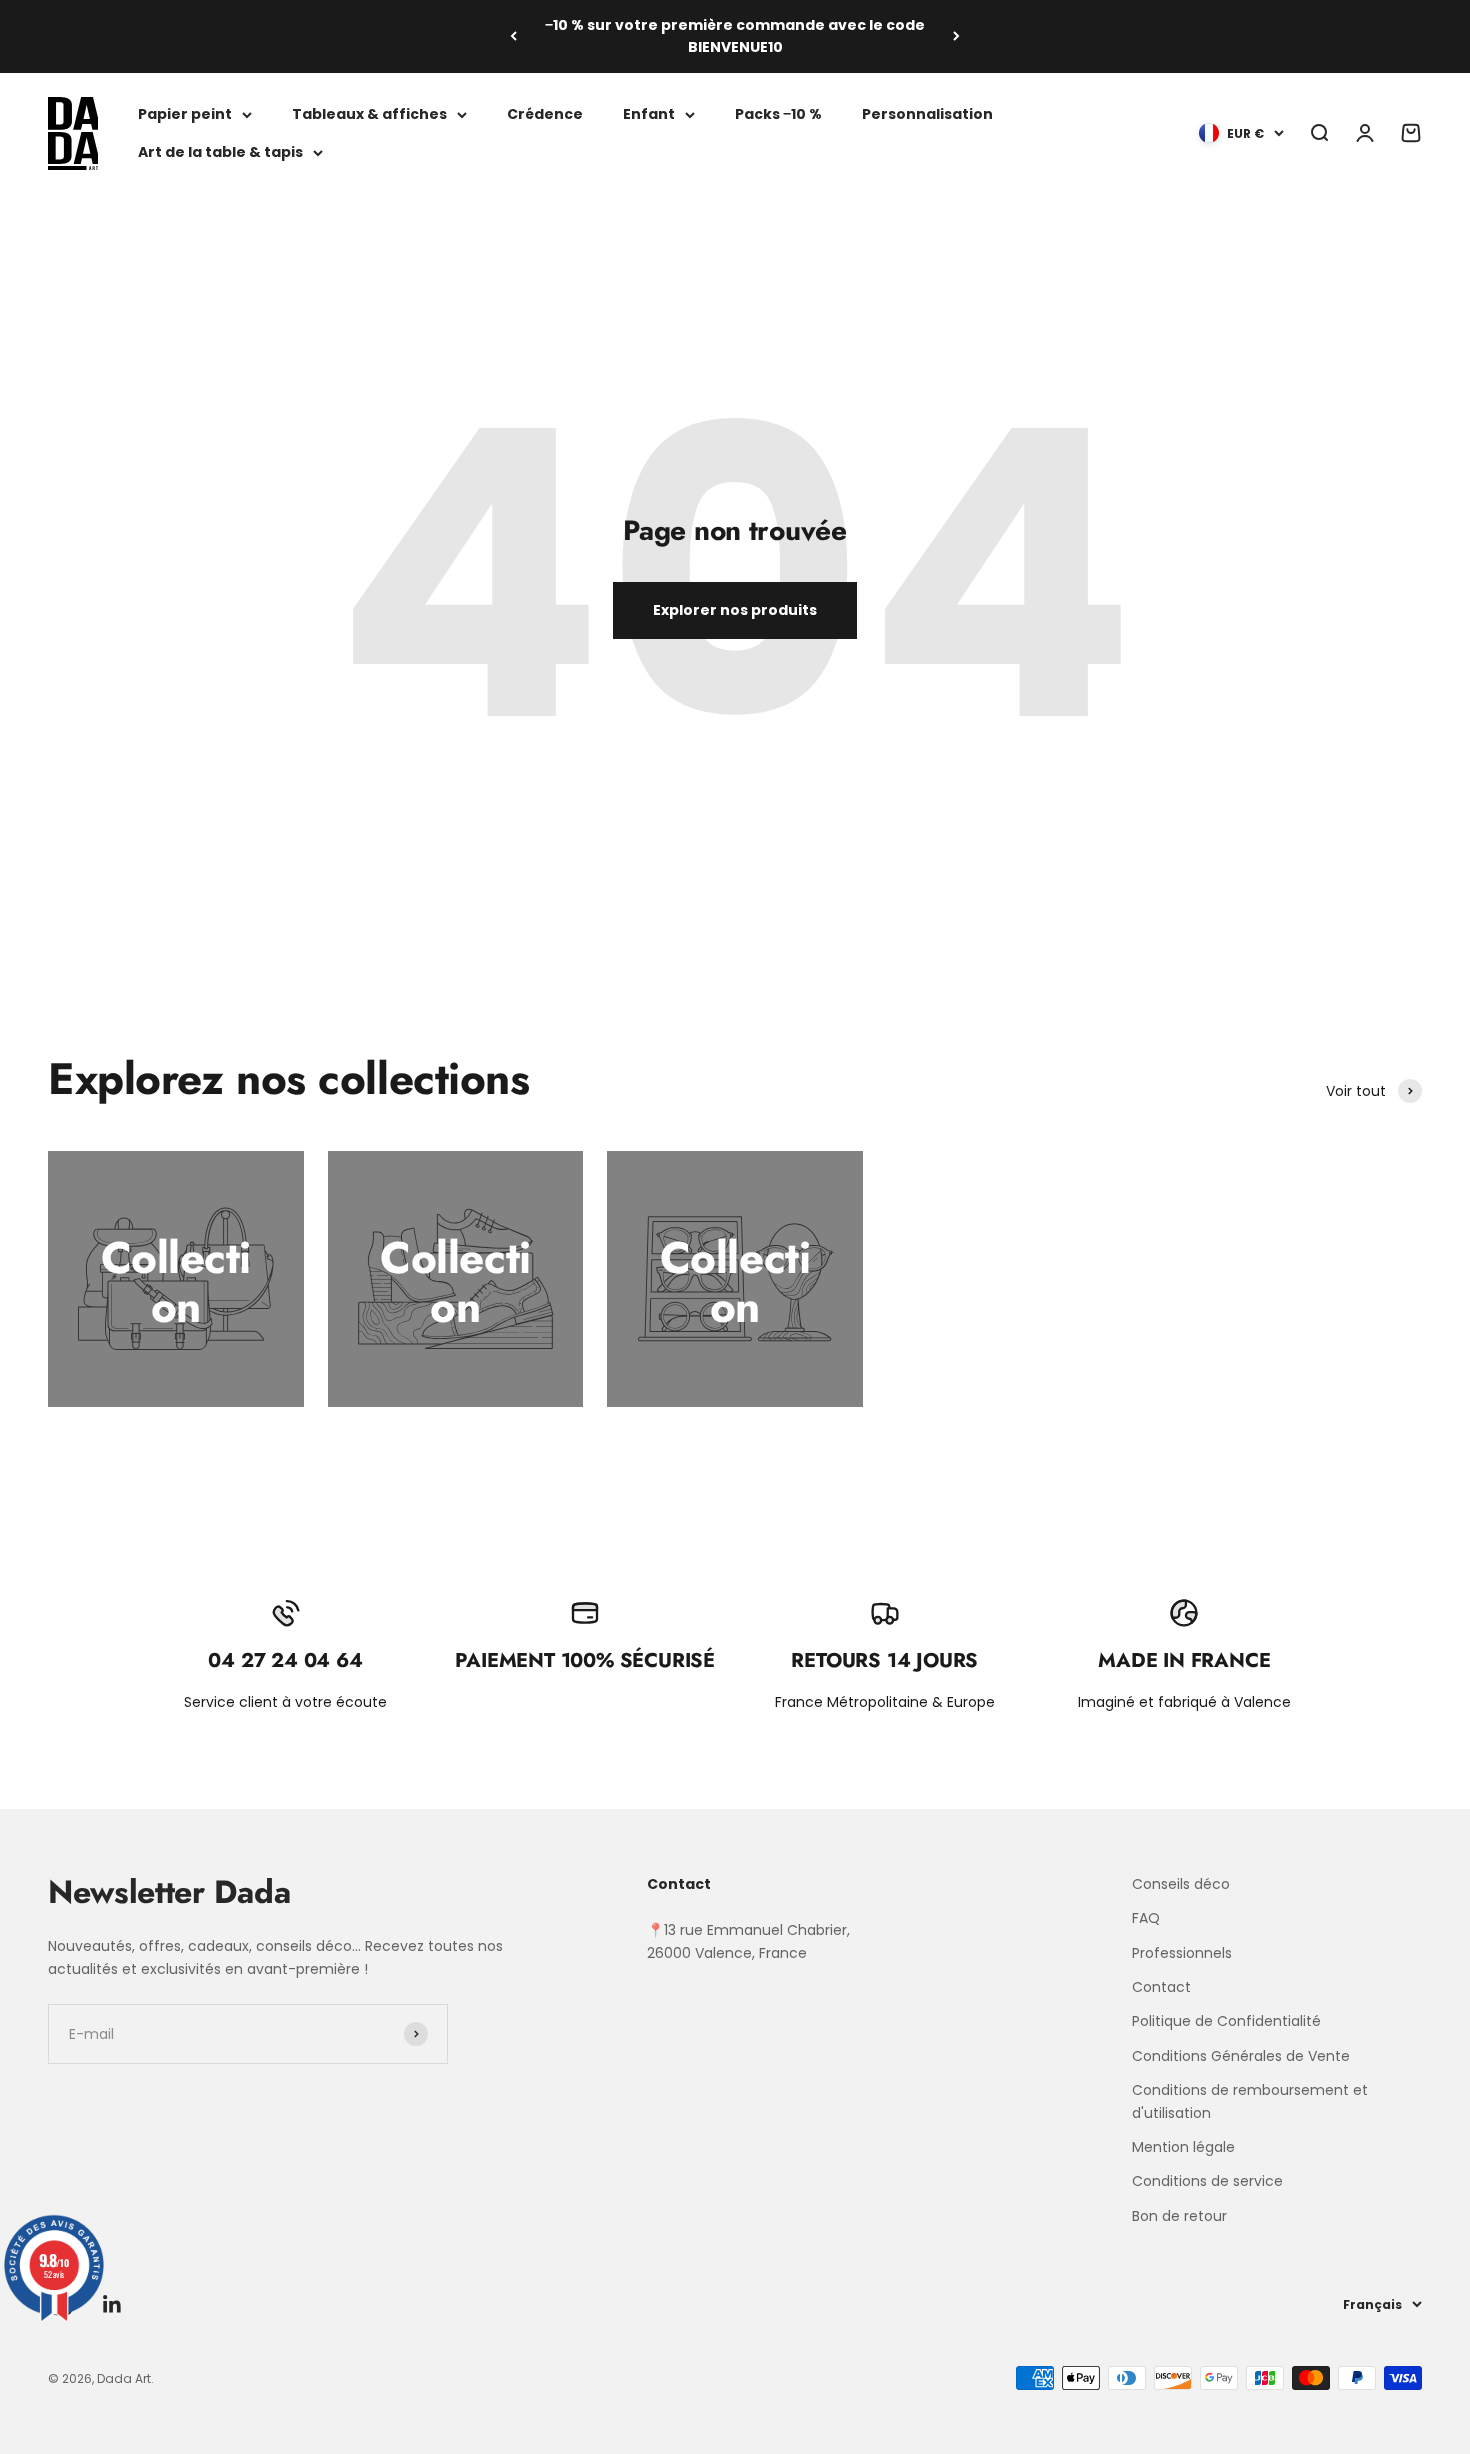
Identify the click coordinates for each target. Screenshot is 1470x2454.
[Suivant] (956, 36)
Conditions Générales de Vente (1241, 2056)
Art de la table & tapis (220, 152)
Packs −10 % (778, 114)
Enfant (649, 114)
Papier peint (185, 114)
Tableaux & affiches (369, 114)
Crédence (545, 114)
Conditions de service (1207, 2181)
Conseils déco (1181, 1884)
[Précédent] (513, 36)
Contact (1161, 1987)
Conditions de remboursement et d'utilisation (1250, 2101)
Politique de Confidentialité (1226, 2021)
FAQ (1146, 1918)
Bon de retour (1179, 2216)
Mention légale (1183, 2147)
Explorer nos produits (735, 610)
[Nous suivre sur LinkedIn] (112, 2304)
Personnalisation (927, 114)
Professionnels (1182, 1953)
